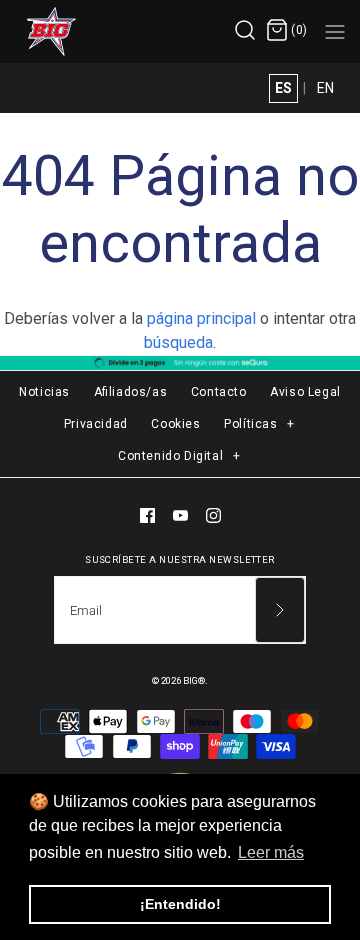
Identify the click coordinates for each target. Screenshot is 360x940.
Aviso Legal (305, 392)
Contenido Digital (179, 456)
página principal (201, 318)
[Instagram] (213, 515)
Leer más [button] (271, 852)
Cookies (175, 424)
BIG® (194, 680)
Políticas (259, 424)
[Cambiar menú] (335, 31)
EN (325, 88)
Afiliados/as (131, 392)
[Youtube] (180, 515)
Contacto (219, 392)
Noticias (44, 392)
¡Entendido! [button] (180, 904)
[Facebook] (147, 515)
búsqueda (178, 342)
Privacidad (96, 424)
